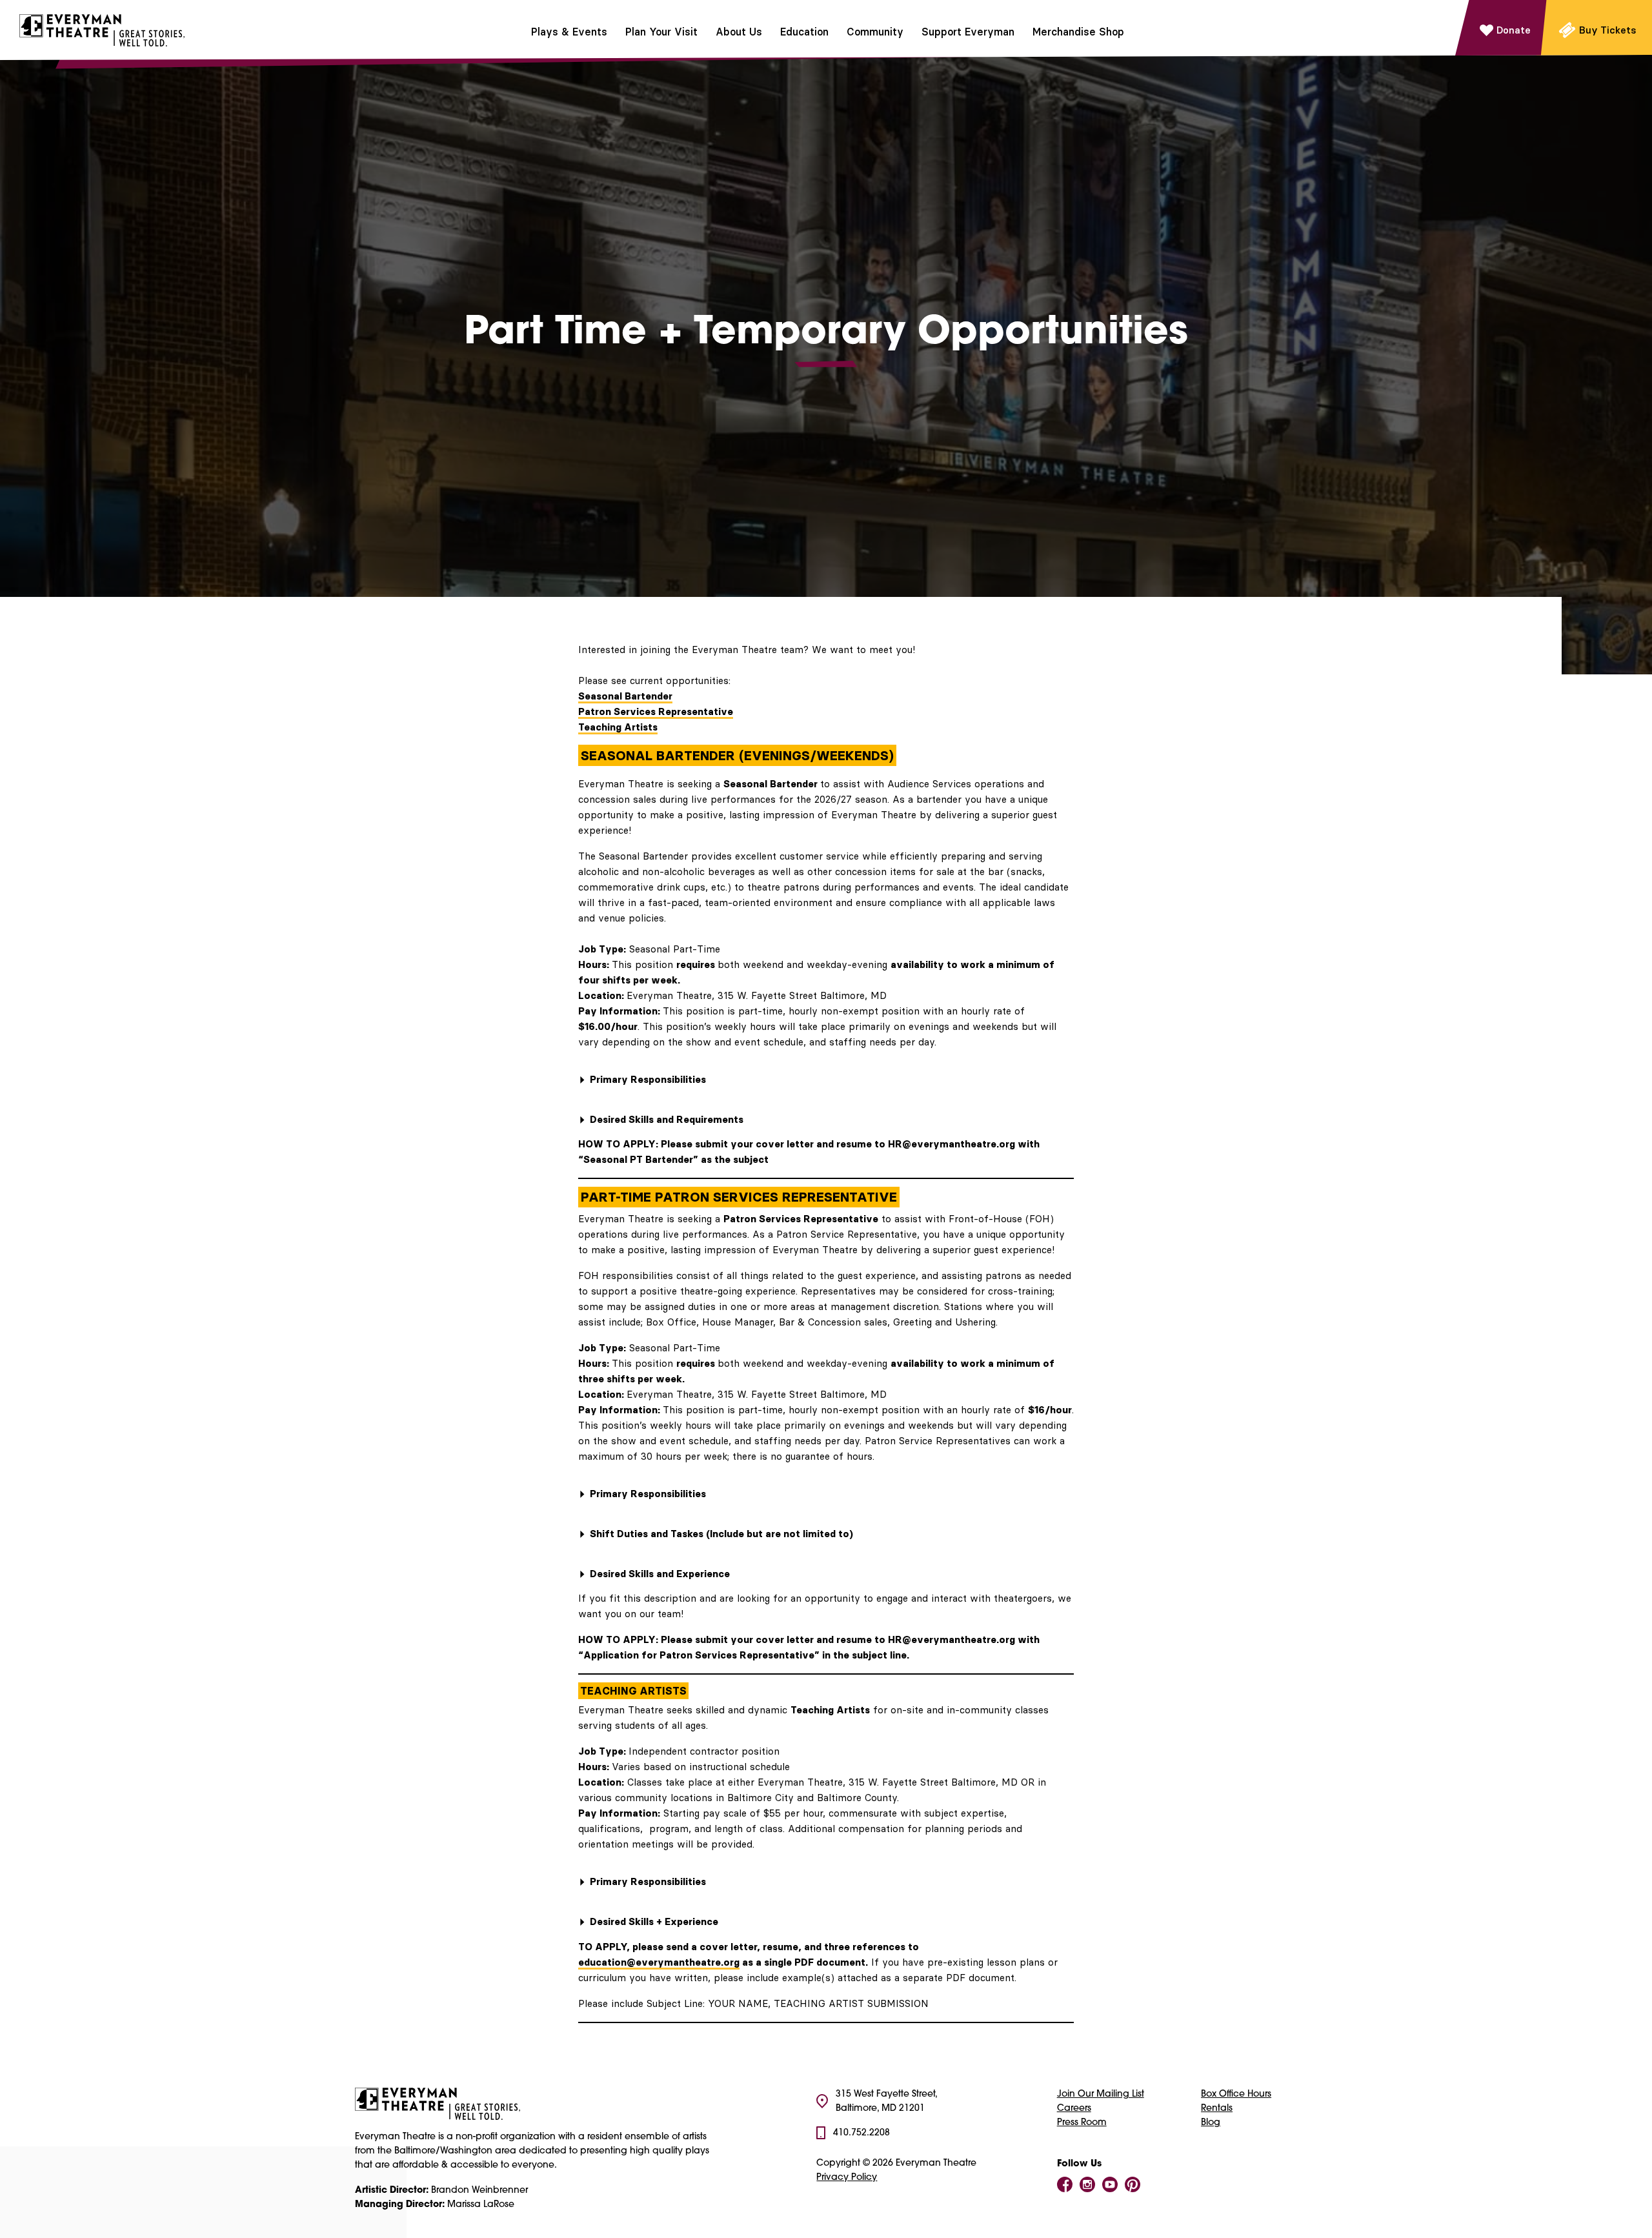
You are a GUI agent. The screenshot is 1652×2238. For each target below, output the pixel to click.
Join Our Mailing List (1101, 2094)
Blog (1211, 2123)
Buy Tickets (1608, 30)
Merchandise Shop (1078, 32)
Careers (1074, 2109)
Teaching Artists (618, 727)
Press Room (1082, 2123)
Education (804, 32)
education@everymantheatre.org (659, 1962)
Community (875, 32)
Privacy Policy (847, 2178)
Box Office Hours (1236, 2094)
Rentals (1217, 2109)
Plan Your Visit (661, 32)
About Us (739, 32)
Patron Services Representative (656, 711)
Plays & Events (569, 32)
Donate (1514, 30)
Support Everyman (968, 32)
